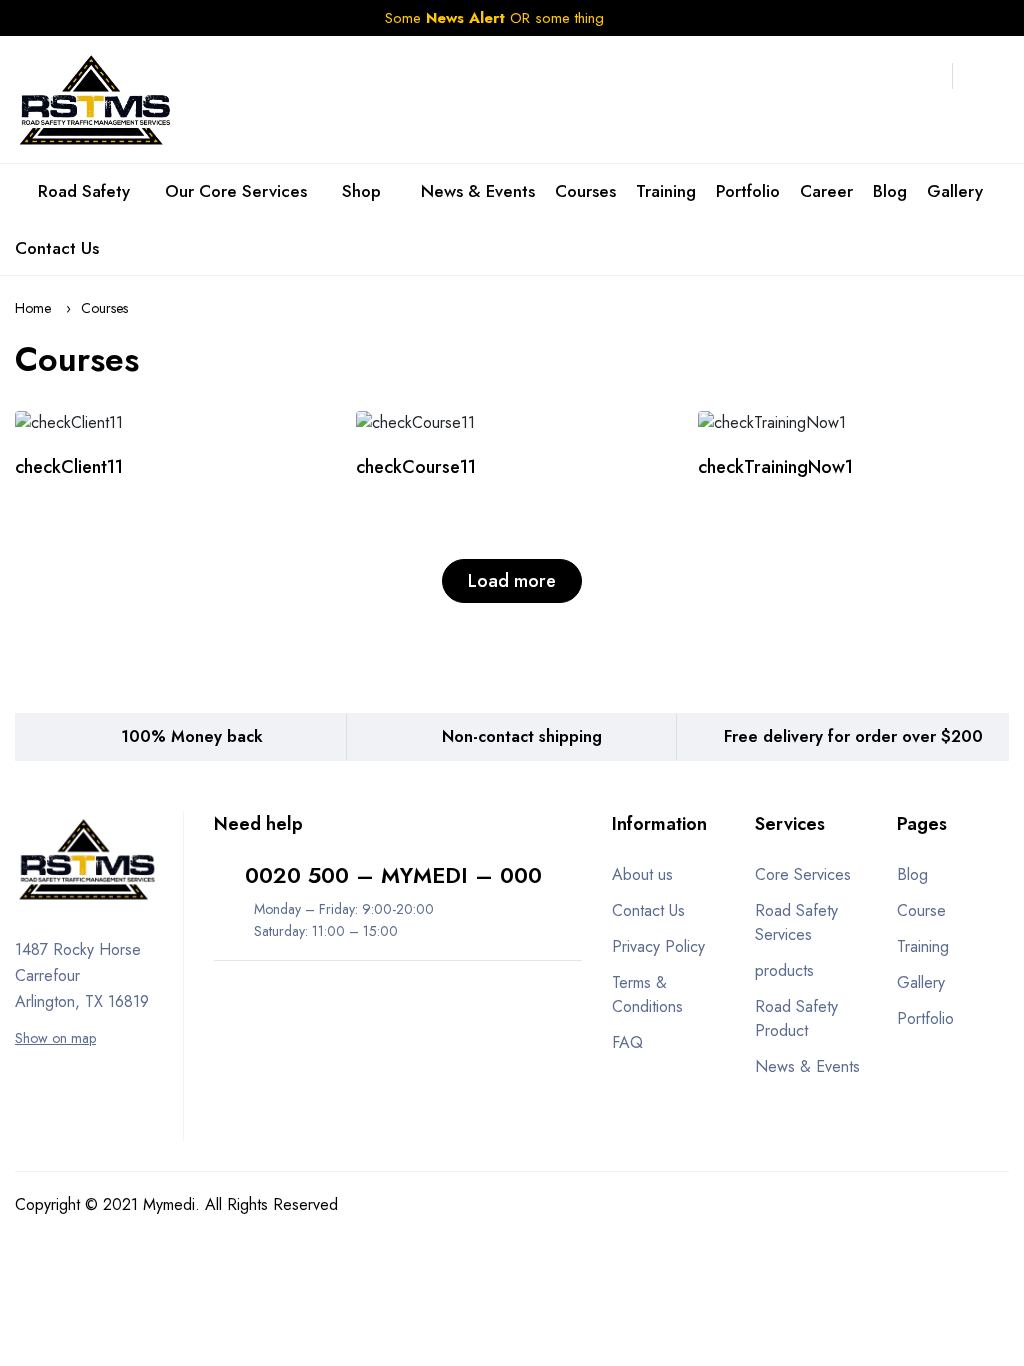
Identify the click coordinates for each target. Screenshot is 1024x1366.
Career (826, 191)
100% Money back (192, 736)
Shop (364, 191)
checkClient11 (69, 467)
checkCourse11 (416, 467)
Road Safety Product (796, 1018)
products (784, 970)
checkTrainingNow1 (775, 467)
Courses (585, 191)
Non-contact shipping (522, 736)
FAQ (627, 1042)
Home (33, 308)
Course (921, 910)
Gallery (955, 191)
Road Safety (84, 191)
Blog (890, 191)
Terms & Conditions (647, 994)
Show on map (55, 1038)
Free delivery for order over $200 (853, 736)
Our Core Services (236, 191)
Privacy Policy (658, 946)
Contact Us (57, 248)
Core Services (803, 874)
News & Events (478, 191)
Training (666, 191)
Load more (512, 581)
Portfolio (748, 191)
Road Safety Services (796, 922)
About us (642, 874)
